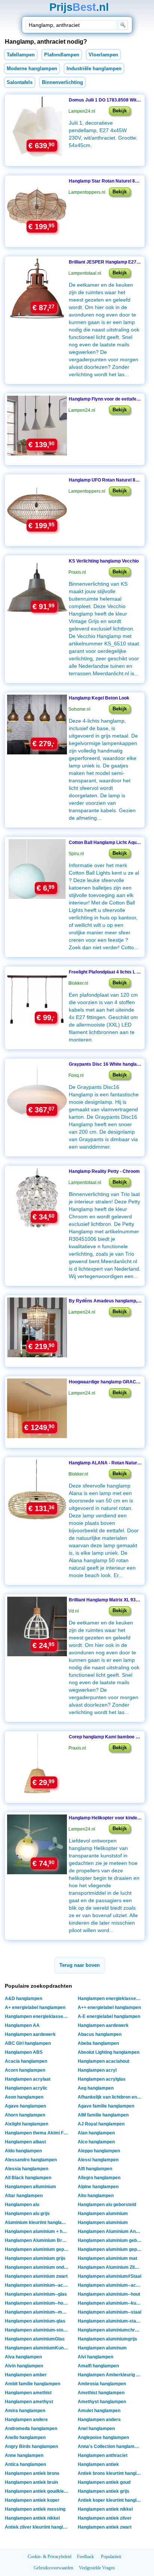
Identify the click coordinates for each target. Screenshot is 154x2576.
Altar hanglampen (24, 2196)
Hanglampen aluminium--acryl (37, 2285)
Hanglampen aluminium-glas (35, 2321)
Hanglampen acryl (97, 2070)
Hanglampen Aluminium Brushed (38, 2240)
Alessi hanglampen (98, 2160)
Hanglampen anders (99, 2420)
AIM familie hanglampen (103, 2115)
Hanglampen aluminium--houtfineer (38, 2303)
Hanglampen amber (26, 2375)
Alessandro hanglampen (31, 2160)
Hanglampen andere (26, 2420)
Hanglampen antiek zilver (105, 2518)
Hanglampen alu (22, 2205)
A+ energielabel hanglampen (35, 2007)
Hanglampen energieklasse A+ (110, 1999)
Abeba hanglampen (98, 2043)
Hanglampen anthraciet (103, 2455)
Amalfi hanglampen (98, 2366)
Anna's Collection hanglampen (110, 2446)
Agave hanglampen (25, 2106)
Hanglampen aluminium (103, 2214)
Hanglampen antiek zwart (105, 2527)
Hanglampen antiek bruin (31, 2482)
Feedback (85, 2557)
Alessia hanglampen (27, 2169)
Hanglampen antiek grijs (104, 2491)
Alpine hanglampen (98, 2187)
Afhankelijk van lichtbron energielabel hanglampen (110, 2097)
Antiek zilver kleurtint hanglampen (38, 2527)
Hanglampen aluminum (102, 2348)
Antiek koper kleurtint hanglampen (110, 2500)
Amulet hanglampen (99, 2411)
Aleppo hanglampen (99, 2151)
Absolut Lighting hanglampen (109, 2052)
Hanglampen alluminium (30, 2187)
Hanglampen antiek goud (104, 2482)
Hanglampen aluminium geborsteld (110, 2240)
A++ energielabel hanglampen (109, 2007)
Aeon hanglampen (24, 2097)
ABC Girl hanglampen (28, 2043)
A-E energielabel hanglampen (109, 2016)
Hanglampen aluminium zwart (36, 2276)
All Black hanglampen (28, 2178)
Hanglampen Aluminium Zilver (110, 2267)
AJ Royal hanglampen (101, 2124)
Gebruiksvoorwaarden (53, 2568)
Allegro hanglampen (99, 2178)
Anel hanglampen (96, 2429)
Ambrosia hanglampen (102, 2384)
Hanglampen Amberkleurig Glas (110, 2375)
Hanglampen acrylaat (28, 2079)
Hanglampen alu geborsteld (107, 2205)
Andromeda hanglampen (31, 2429)
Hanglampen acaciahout (104, 2061)
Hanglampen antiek (98, 2464)
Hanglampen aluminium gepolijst (110, 2249)
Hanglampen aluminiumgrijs (107, 2339)
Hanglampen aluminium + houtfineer (38, 2231)
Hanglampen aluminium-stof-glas (38, 2330)
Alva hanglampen (23, 2357)
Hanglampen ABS (24, 2052)
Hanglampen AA (22, 2025)
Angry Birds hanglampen (31, 2446)
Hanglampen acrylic (26, 2088)
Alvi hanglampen (96, 2357)
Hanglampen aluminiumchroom (110, 2330)
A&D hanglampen (24, 1999)
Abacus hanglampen (100, 2034)
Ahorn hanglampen (25, 2115)
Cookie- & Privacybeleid (50, 2557)
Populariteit (111, 2557)
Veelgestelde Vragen (97, 2568)
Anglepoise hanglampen (103, 2438)
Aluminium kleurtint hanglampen (38, 2223)
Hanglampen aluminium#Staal (110, 2276)
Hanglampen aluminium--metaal (38, 2312)
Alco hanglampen (96, 2142)
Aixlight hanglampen (27, 2124)
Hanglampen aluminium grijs (35, 2258)
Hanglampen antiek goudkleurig (38, 2491)
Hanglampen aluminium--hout (109, 2294)
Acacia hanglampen (26, 2061)
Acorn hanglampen (25, 2070)
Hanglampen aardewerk (103, 2025)
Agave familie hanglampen (106, 2106)
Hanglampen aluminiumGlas (35, 2339)
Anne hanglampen (24, 2455)
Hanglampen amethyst (29, 2402)
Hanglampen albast (25, 2142)
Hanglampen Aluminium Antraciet (110, 2231)
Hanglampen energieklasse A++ (38, 2016)
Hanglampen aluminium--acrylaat (110, 2285)
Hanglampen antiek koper (32, 2500)
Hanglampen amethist (28, 2393)
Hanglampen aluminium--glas (36, 2294)
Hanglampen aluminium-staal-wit (110, 2321)
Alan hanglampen (96, 2133)
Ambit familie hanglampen (33, 2384)
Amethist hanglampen (101, 2393)
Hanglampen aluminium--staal (110, 2312)
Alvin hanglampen (24, 2366)
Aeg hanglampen (96, 2088)
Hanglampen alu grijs (27, 2214)
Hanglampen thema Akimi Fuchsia (38, 2133)
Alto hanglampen (96, 2196)
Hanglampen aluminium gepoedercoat (38, 2249)
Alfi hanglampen (95, 2169)
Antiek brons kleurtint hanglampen (110, 2473)
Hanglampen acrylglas (102, 2079)
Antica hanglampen (25, 2464)
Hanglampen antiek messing (35, 2509)
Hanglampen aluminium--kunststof (110, 2303)
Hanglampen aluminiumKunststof (38, 2348)
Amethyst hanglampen (102, 2402)
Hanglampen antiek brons (32, 2473)
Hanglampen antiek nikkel (105, 2509)
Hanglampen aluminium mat (107, 2258)
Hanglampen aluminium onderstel (38, 2267)
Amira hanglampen (25, 2411)
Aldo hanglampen (23, 2151)
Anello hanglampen (25, 2438)
